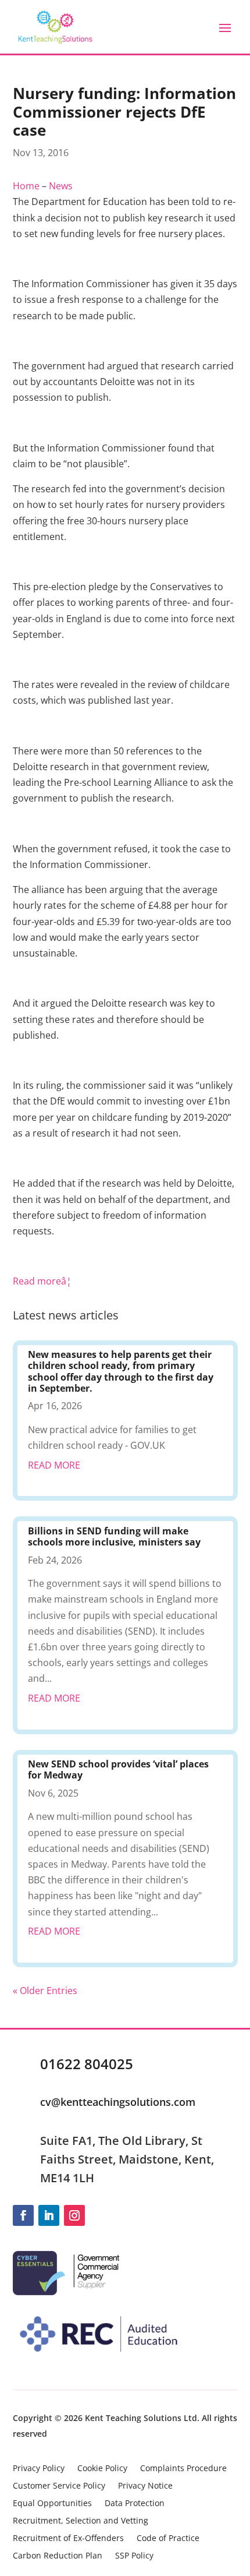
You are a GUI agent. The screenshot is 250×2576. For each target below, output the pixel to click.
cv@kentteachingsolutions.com (118, 2102)
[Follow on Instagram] (74, 2215)
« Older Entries (45, 1991)
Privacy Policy (39, 2469)
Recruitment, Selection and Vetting (81, 2521)
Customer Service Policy (59, 2486)
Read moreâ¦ (42, 1281)
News (61, 186)
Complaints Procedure (183, 2469)
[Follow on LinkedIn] (49, 2215)
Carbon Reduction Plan (58, 2556)
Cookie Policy (102, 2469)
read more (54, 1465)
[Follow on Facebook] (23, 2215)
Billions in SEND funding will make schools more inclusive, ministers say (114, 1536)
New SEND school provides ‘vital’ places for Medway (118, 1769)
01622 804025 (87, 2064)
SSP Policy (134, 2556)
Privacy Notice (145, 2486)
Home (26, 186)
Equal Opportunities (52, 2504)
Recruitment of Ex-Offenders (68, 2539)
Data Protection (135, 2504)
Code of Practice (168, 2539)
